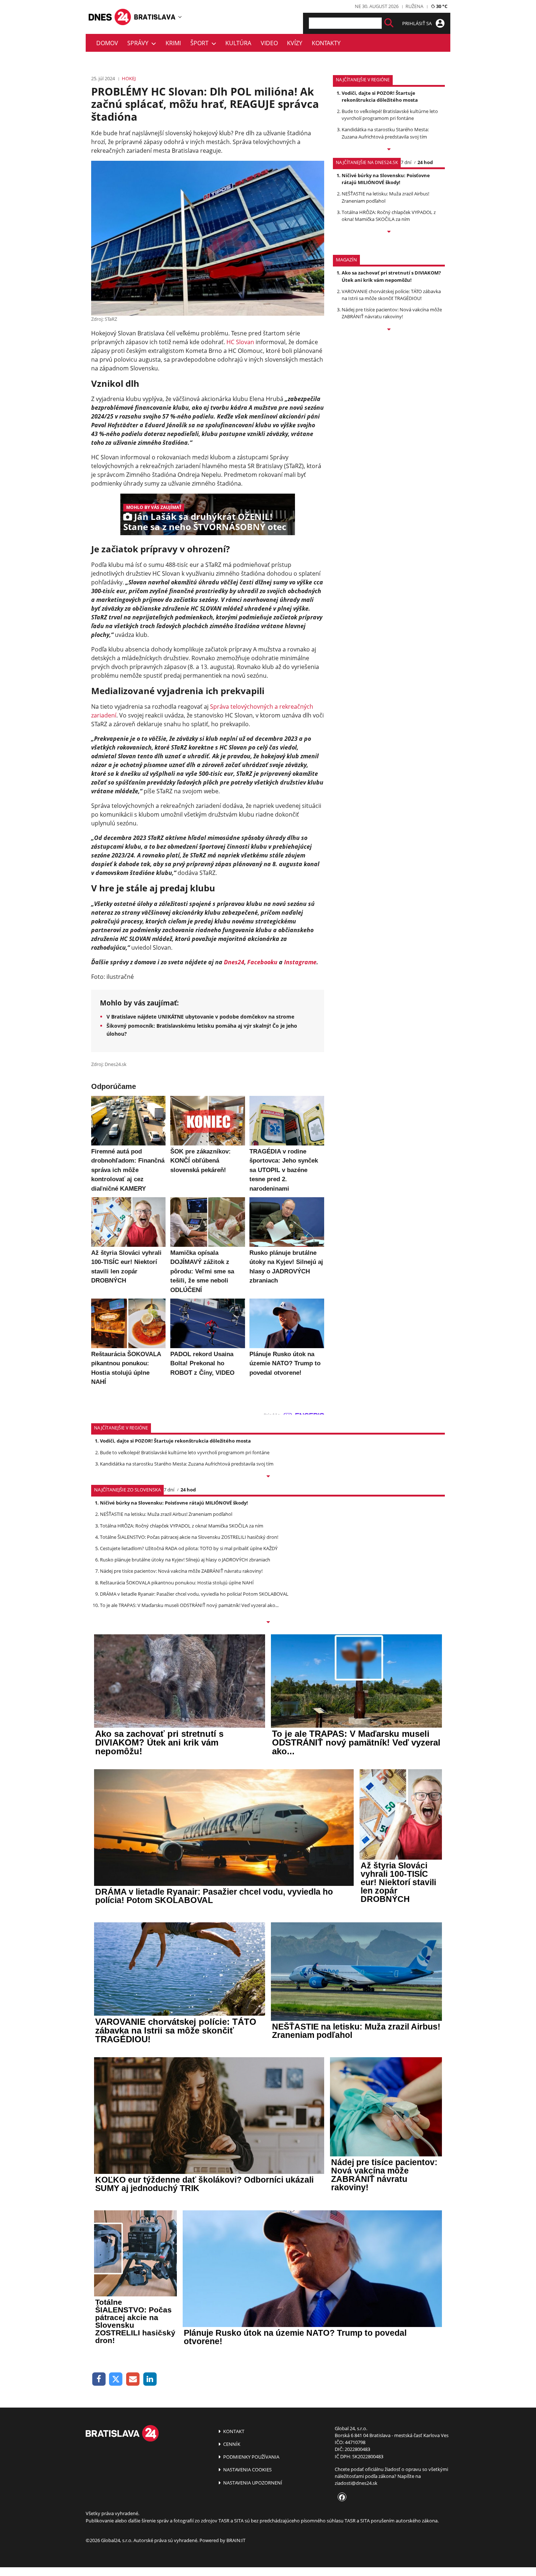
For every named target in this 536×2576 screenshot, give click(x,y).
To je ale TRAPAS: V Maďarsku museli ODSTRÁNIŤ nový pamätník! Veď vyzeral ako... (189, 1605)
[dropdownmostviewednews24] (389, 232)
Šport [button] (201, 43)
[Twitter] (116, 2379)
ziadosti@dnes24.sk (356, 2483)
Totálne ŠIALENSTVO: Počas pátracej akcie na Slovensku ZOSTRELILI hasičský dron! (189, 1537)
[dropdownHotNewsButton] (389, 330)
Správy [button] (139, 43)
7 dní (406, 162)
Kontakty (326, 43)
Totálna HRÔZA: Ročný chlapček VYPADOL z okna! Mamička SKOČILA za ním (389, 216)
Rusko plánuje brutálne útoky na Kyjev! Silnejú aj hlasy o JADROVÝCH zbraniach (185, 1560)
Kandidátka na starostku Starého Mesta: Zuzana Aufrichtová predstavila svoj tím (385, 133)
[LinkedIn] (150, 2379)
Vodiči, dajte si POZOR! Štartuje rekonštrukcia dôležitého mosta (380, 96)
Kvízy (295, 43)
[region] (180, 17)
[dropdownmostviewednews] (389, 150)
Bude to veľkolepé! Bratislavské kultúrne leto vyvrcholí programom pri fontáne (390, 115)
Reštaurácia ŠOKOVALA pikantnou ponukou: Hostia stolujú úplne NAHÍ (177, 1583)
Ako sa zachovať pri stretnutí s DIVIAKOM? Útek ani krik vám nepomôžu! (391, 276)
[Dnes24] (155, 17)
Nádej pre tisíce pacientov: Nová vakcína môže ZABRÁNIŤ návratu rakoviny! (392, 313)
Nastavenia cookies (247, 2470)
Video (269, 43)
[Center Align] (389, 23)
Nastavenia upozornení (252, 2483)
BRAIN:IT (236, 2540)
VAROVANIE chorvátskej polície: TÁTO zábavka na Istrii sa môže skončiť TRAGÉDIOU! (391, 295)
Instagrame (300, 962)
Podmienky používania (251, 2457)
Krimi (173, 43)
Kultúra (238, 43)
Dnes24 (234, 962)
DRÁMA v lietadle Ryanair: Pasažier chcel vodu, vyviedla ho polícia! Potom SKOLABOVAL (194, 1594)
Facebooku (262, 962)
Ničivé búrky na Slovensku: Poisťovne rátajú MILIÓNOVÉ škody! (386, 179)
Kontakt (233, 2431)
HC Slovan (240, 342)
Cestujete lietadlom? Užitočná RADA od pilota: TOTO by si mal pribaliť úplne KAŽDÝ (189, 1548)
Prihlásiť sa (417, 23)
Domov (107, 43)
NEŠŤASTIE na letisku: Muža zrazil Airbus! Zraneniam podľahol (166, 1514)
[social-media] (341, 2498)
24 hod (425, 162)
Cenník (231, 2444)
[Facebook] (99, 2379)
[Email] (133, 2379)
